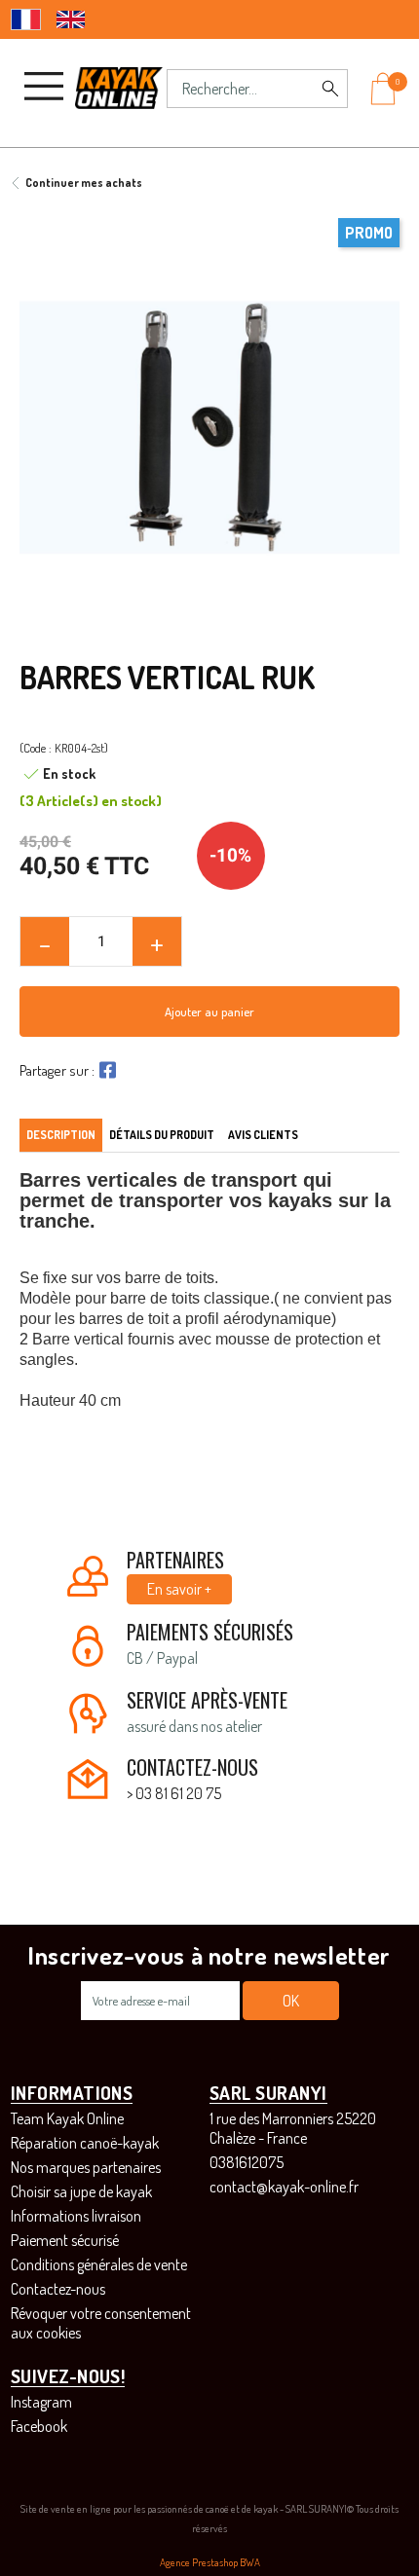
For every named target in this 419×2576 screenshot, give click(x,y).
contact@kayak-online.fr (284, 2187)
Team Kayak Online (67, 2118)
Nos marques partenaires (86, 2167)
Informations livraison (76, 2216)
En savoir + (179, 1589)
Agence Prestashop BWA (210, 2562)
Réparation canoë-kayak (85, 2143)
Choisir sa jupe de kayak (81, 2191)
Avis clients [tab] (263, 1135)
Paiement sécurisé (65, 2240)
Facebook (39, 2426)
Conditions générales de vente (99, 2264)
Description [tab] (61, 1135)
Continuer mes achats (84, 183)
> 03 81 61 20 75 (174, 1793)
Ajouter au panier (209, 1012)
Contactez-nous (58, 2289)
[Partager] (105, 1070)
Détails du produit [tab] (162, 1135)
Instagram (41, 2402)
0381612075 (247, 2162)
